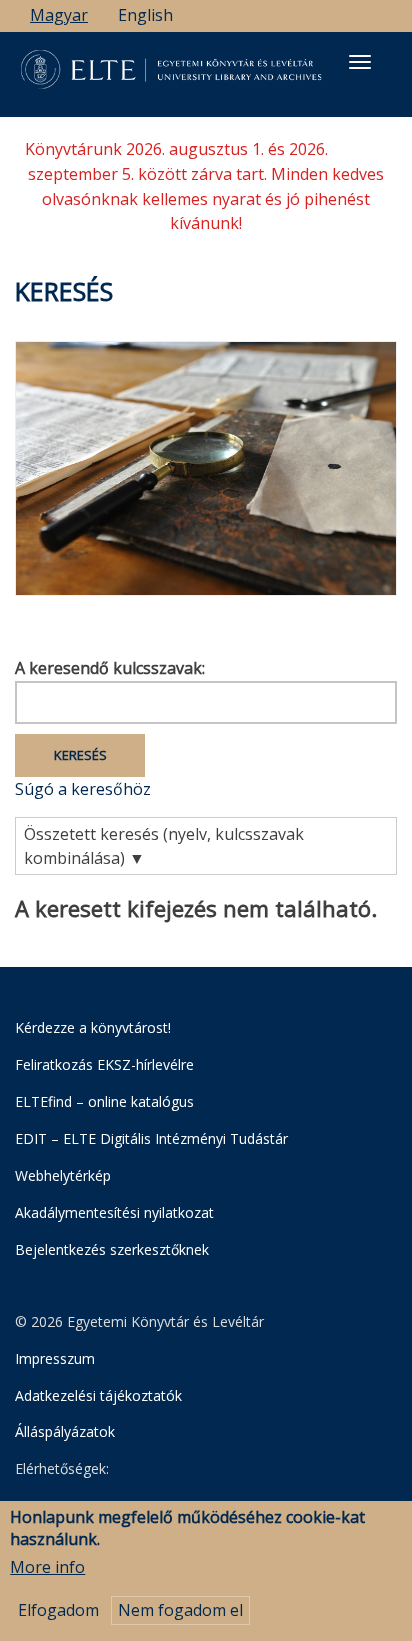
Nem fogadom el (180, 1610)
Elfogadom (58, 1610)
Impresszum (55, 1358)
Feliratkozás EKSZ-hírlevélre (104, 1064)
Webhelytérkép (63, 1175)
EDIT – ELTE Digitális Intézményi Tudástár (151, 1138)
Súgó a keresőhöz (83, 789)
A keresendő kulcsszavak (108, 668)
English (145, 15)
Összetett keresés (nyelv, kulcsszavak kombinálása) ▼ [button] (164, 846)
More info (47, 1567)
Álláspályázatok (65, 1431)
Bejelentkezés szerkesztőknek (112, 1249)
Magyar (59, 15)
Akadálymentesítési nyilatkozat (114, 1212)
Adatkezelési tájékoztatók (98, 1395)
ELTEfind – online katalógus (104, 1101)
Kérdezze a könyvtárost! (93, 1027)
